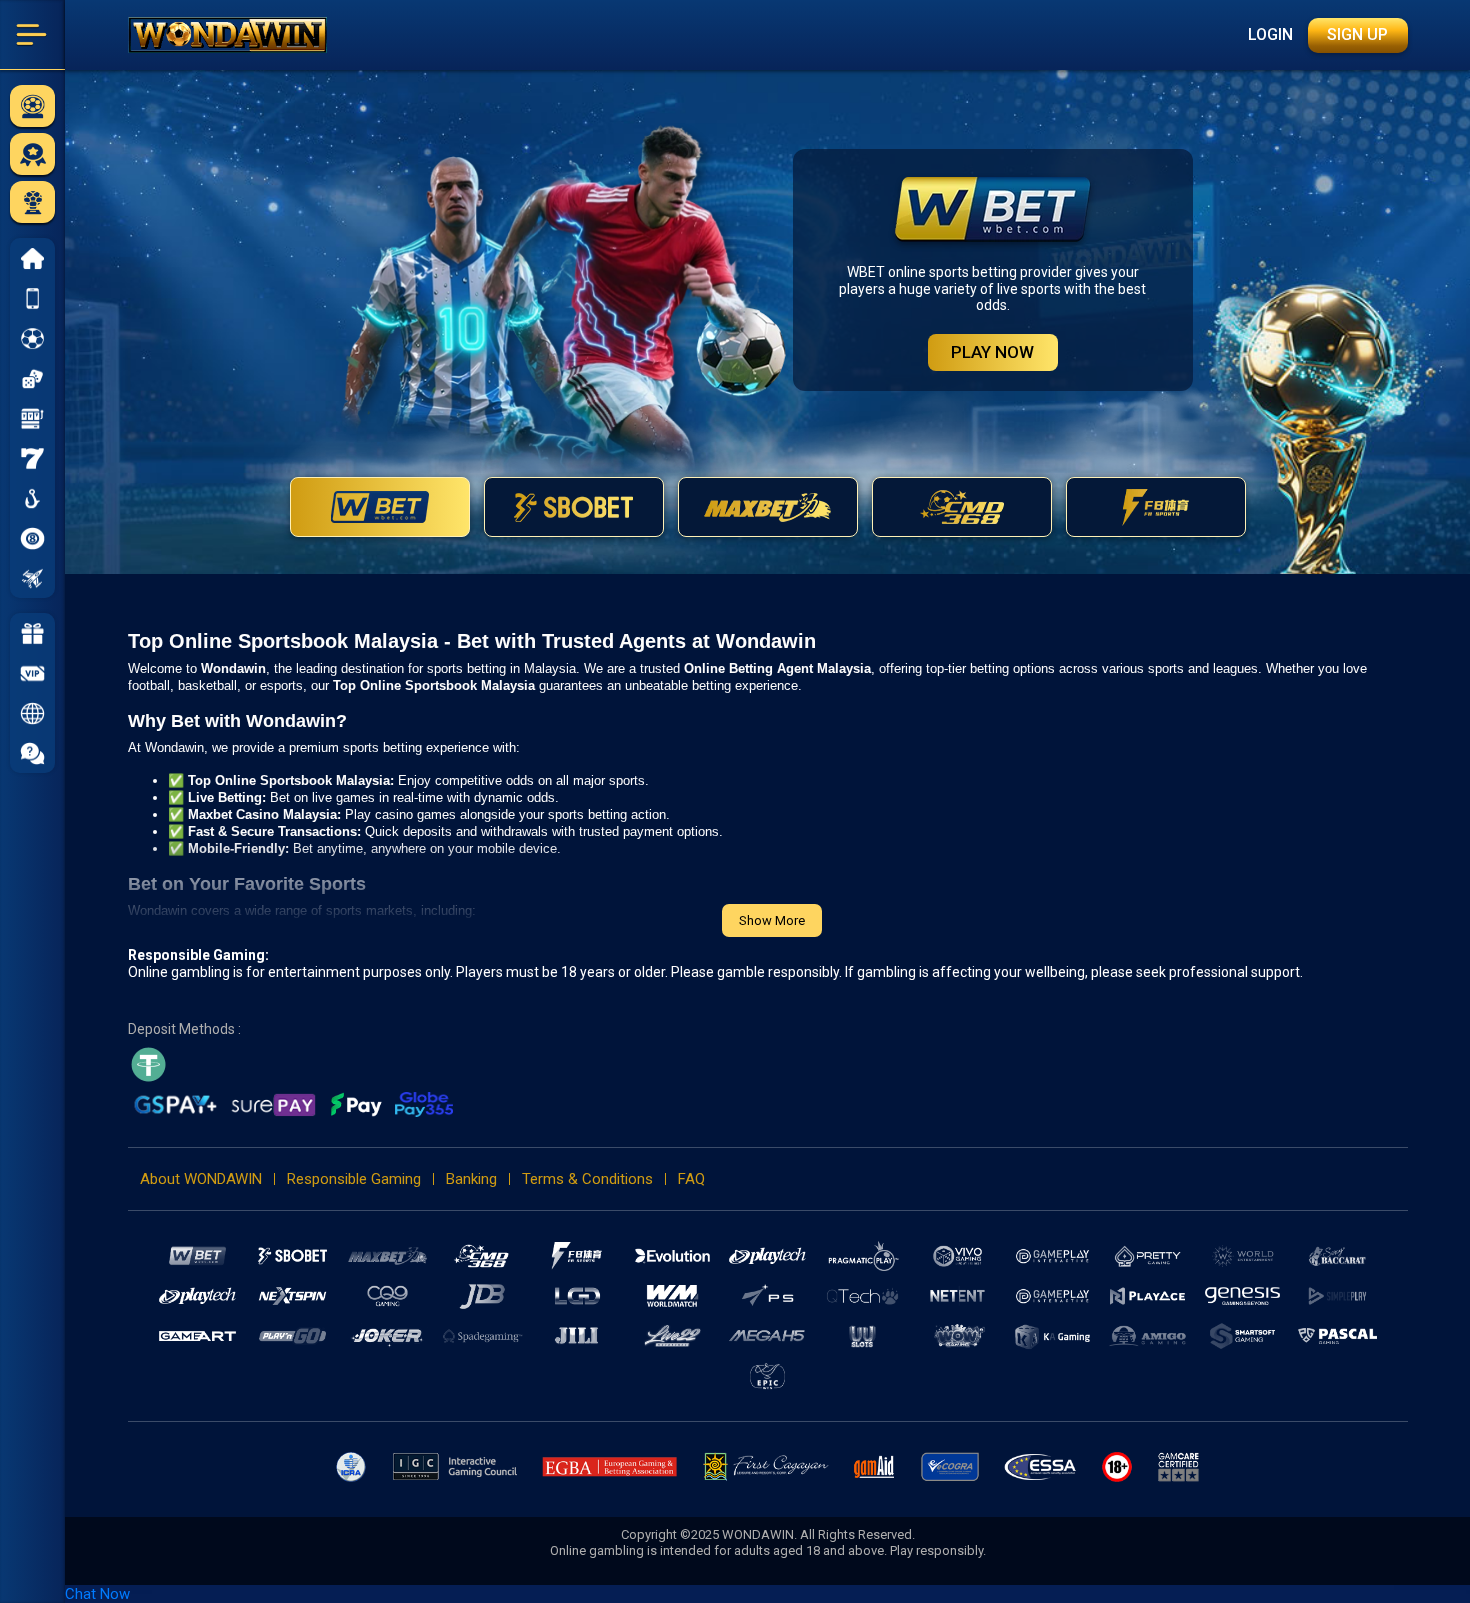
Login (1270, 34)
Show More (772, 920)
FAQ (691, 1179)
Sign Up (1357, 34)
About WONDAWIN (201, 1179)
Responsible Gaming (354, 1179)
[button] (32, 713)
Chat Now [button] (97, 1594)
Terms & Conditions (587, 1179)
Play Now (992, 352)
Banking (471, 1179)
